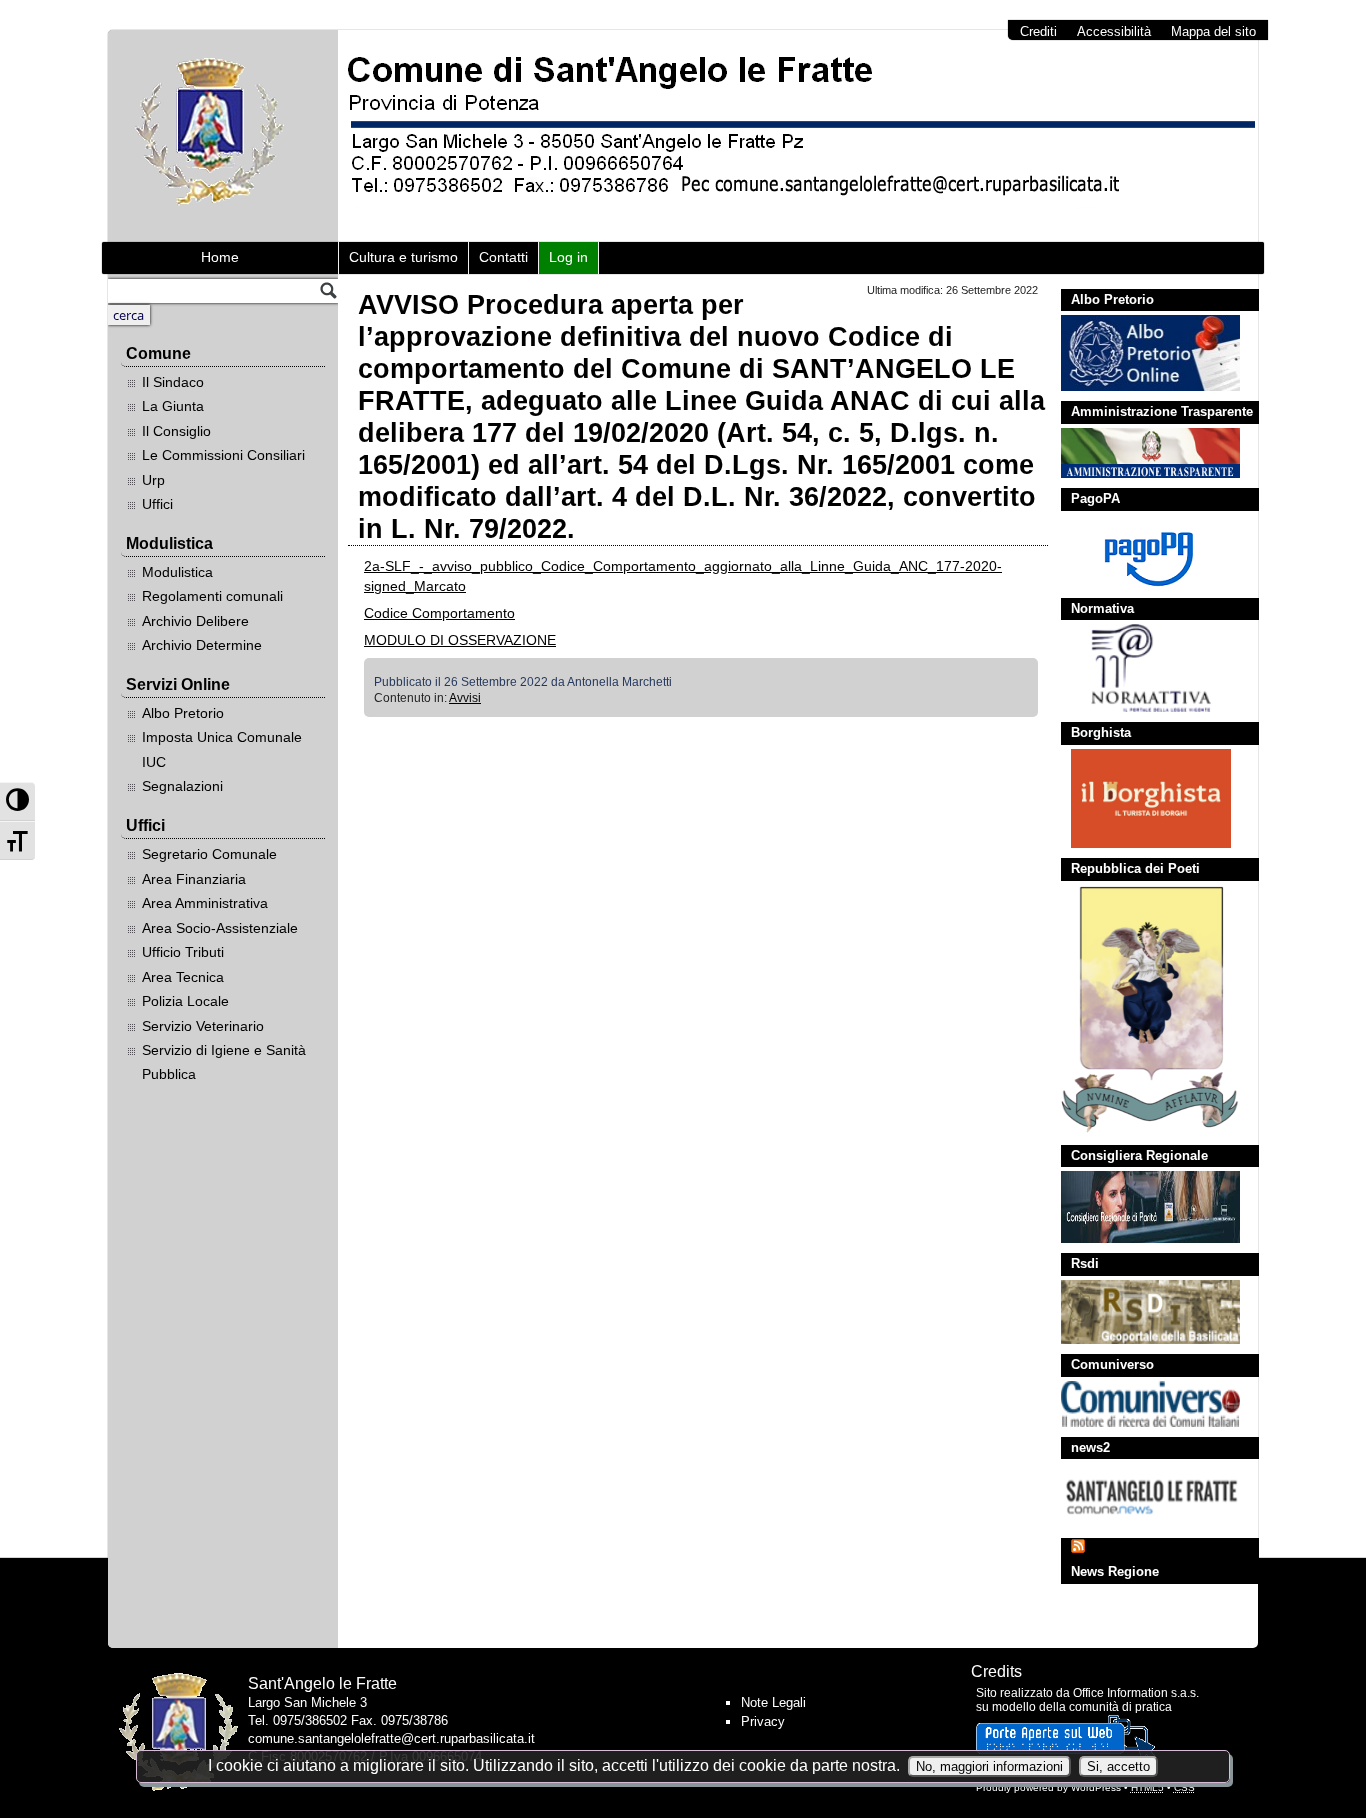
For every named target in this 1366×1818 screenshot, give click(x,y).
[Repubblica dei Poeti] (1140, 1010)
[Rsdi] (1140, 1312)
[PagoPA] (1140, 551)
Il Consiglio (176, 431)
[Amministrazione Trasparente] (1140, 453)
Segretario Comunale (209, 854)
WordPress (1096, 1787)
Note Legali (773, 1702)
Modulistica (177, 572)
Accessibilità (1114, 31)
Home (220, 257)
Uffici (157, 504)
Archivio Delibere (195, 621)
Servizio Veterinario (203, 1026)
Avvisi (465, 698)
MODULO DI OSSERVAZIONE (460, 640)
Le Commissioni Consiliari (223, 455)
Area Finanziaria (194, 879)
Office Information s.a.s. (1136, 1693)
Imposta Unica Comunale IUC (222, 749)
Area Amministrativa (205, 903)
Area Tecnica (183, 977)
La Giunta (173, 406)
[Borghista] (1140, 798)
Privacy (763, 1721)
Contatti (503, 257)
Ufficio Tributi (183, 952)
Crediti (1038, 31)
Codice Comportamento (439, 613)
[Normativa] (1140, 668)
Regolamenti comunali (212, 596)
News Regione (1115, 1571)
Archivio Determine (202, 645)
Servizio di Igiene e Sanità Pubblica (224, 1062)
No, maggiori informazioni (989, 1766)
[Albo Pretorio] (1140, 353)
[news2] (1140, 1495)
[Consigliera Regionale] (1140, 1207)
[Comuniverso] (1140, 1404)
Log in (568, 257)
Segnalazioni (182, 786)
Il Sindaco (173, 382)
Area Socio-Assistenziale (220, 928)
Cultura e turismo (403, 257)
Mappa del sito (1213, 31)
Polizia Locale (185, 1001)
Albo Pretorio (183, 713)
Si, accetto (1118, 1766)
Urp (153, 480)
